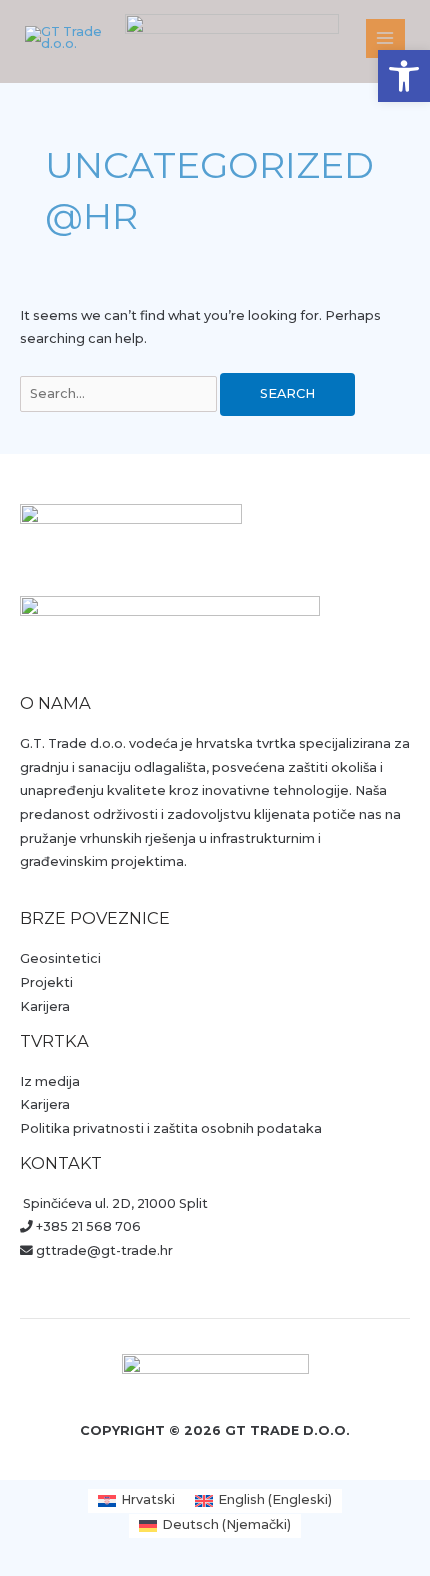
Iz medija (50, 1081)
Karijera (45, 1006)
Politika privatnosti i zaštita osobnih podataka (171, 1128)
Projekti (46, 982)
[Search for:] (120, 393)
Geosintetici (60, 958)
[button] (404, 76)
